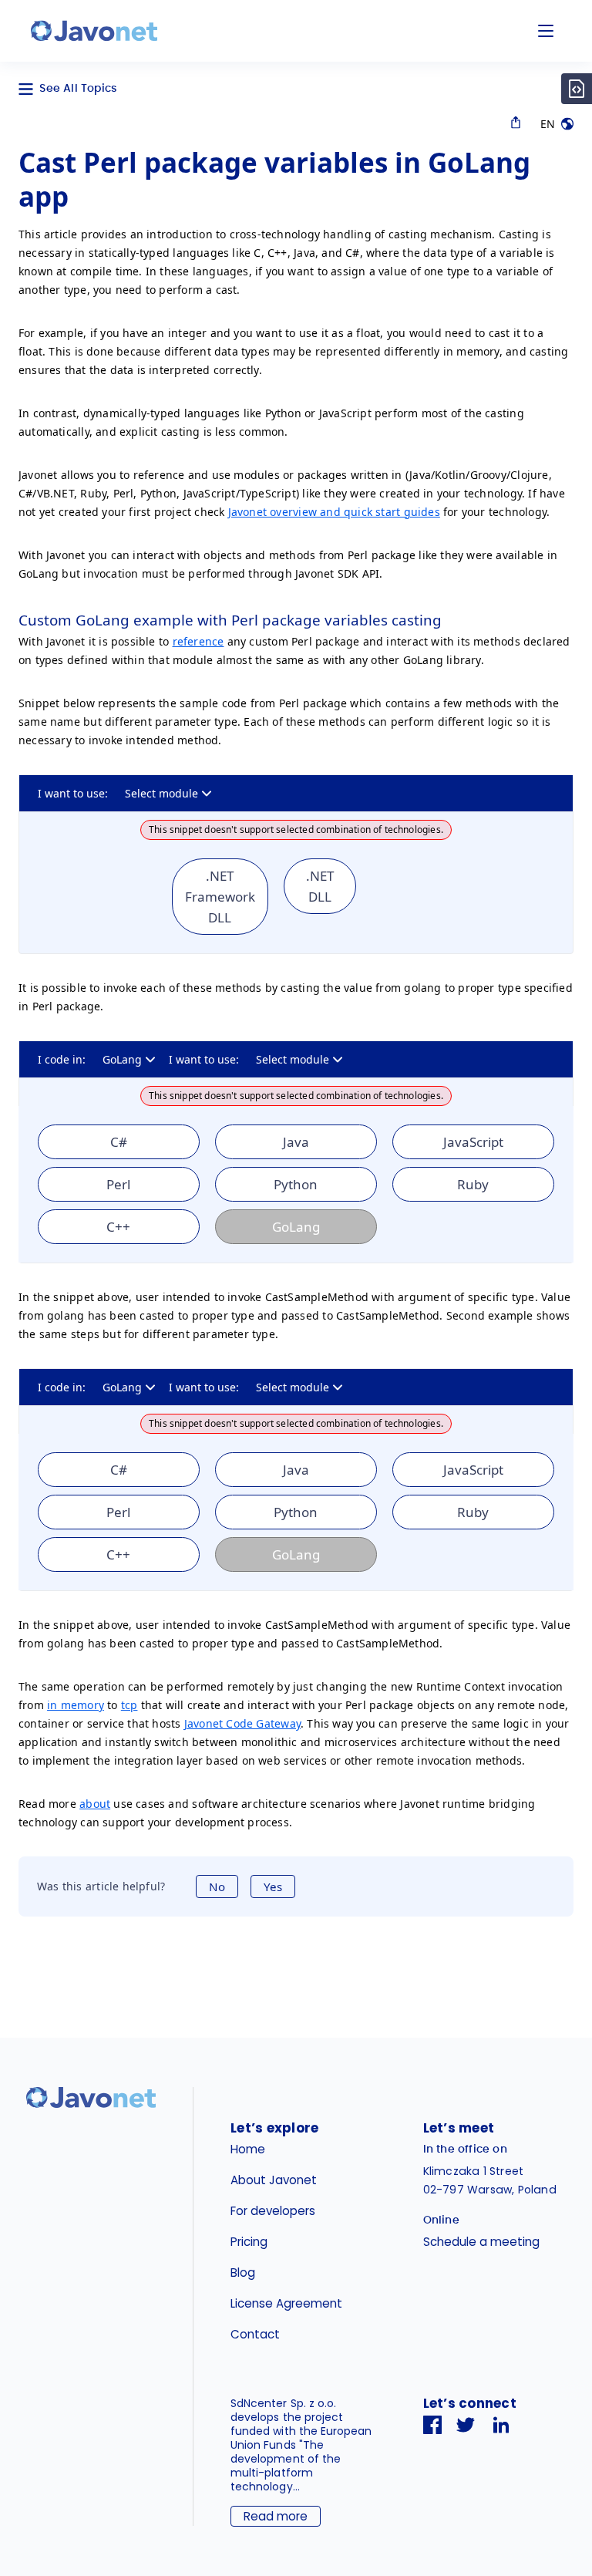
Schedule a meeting (481, 2242)
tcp (129, 1705)
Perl (118, 1184)
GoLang (122, 1059)
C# (119, 1142)
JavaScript (473, 1142)
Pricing (249, 2242)
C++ (118, 1227)
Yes (273, 1886)
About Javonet (274, 2180)
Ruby (473, 1184)
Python (296, 1184)
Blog (243, 2273)
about (95, 1804)
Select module (161, 793)
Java (296, 1142)
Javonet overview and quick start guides (334, 512)
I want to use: (73, 793)
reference (198, 641)
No (217, 1886)
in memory (76, 1705)
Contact (255, 2334)
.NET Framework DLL (220, 897)
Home (248, 2149)
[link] (94, 31)
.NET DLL (320, 886)
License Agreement (286, 2303)
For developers (273, 2211)
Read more (276, 2516)
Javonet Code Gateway (242, 1723)
